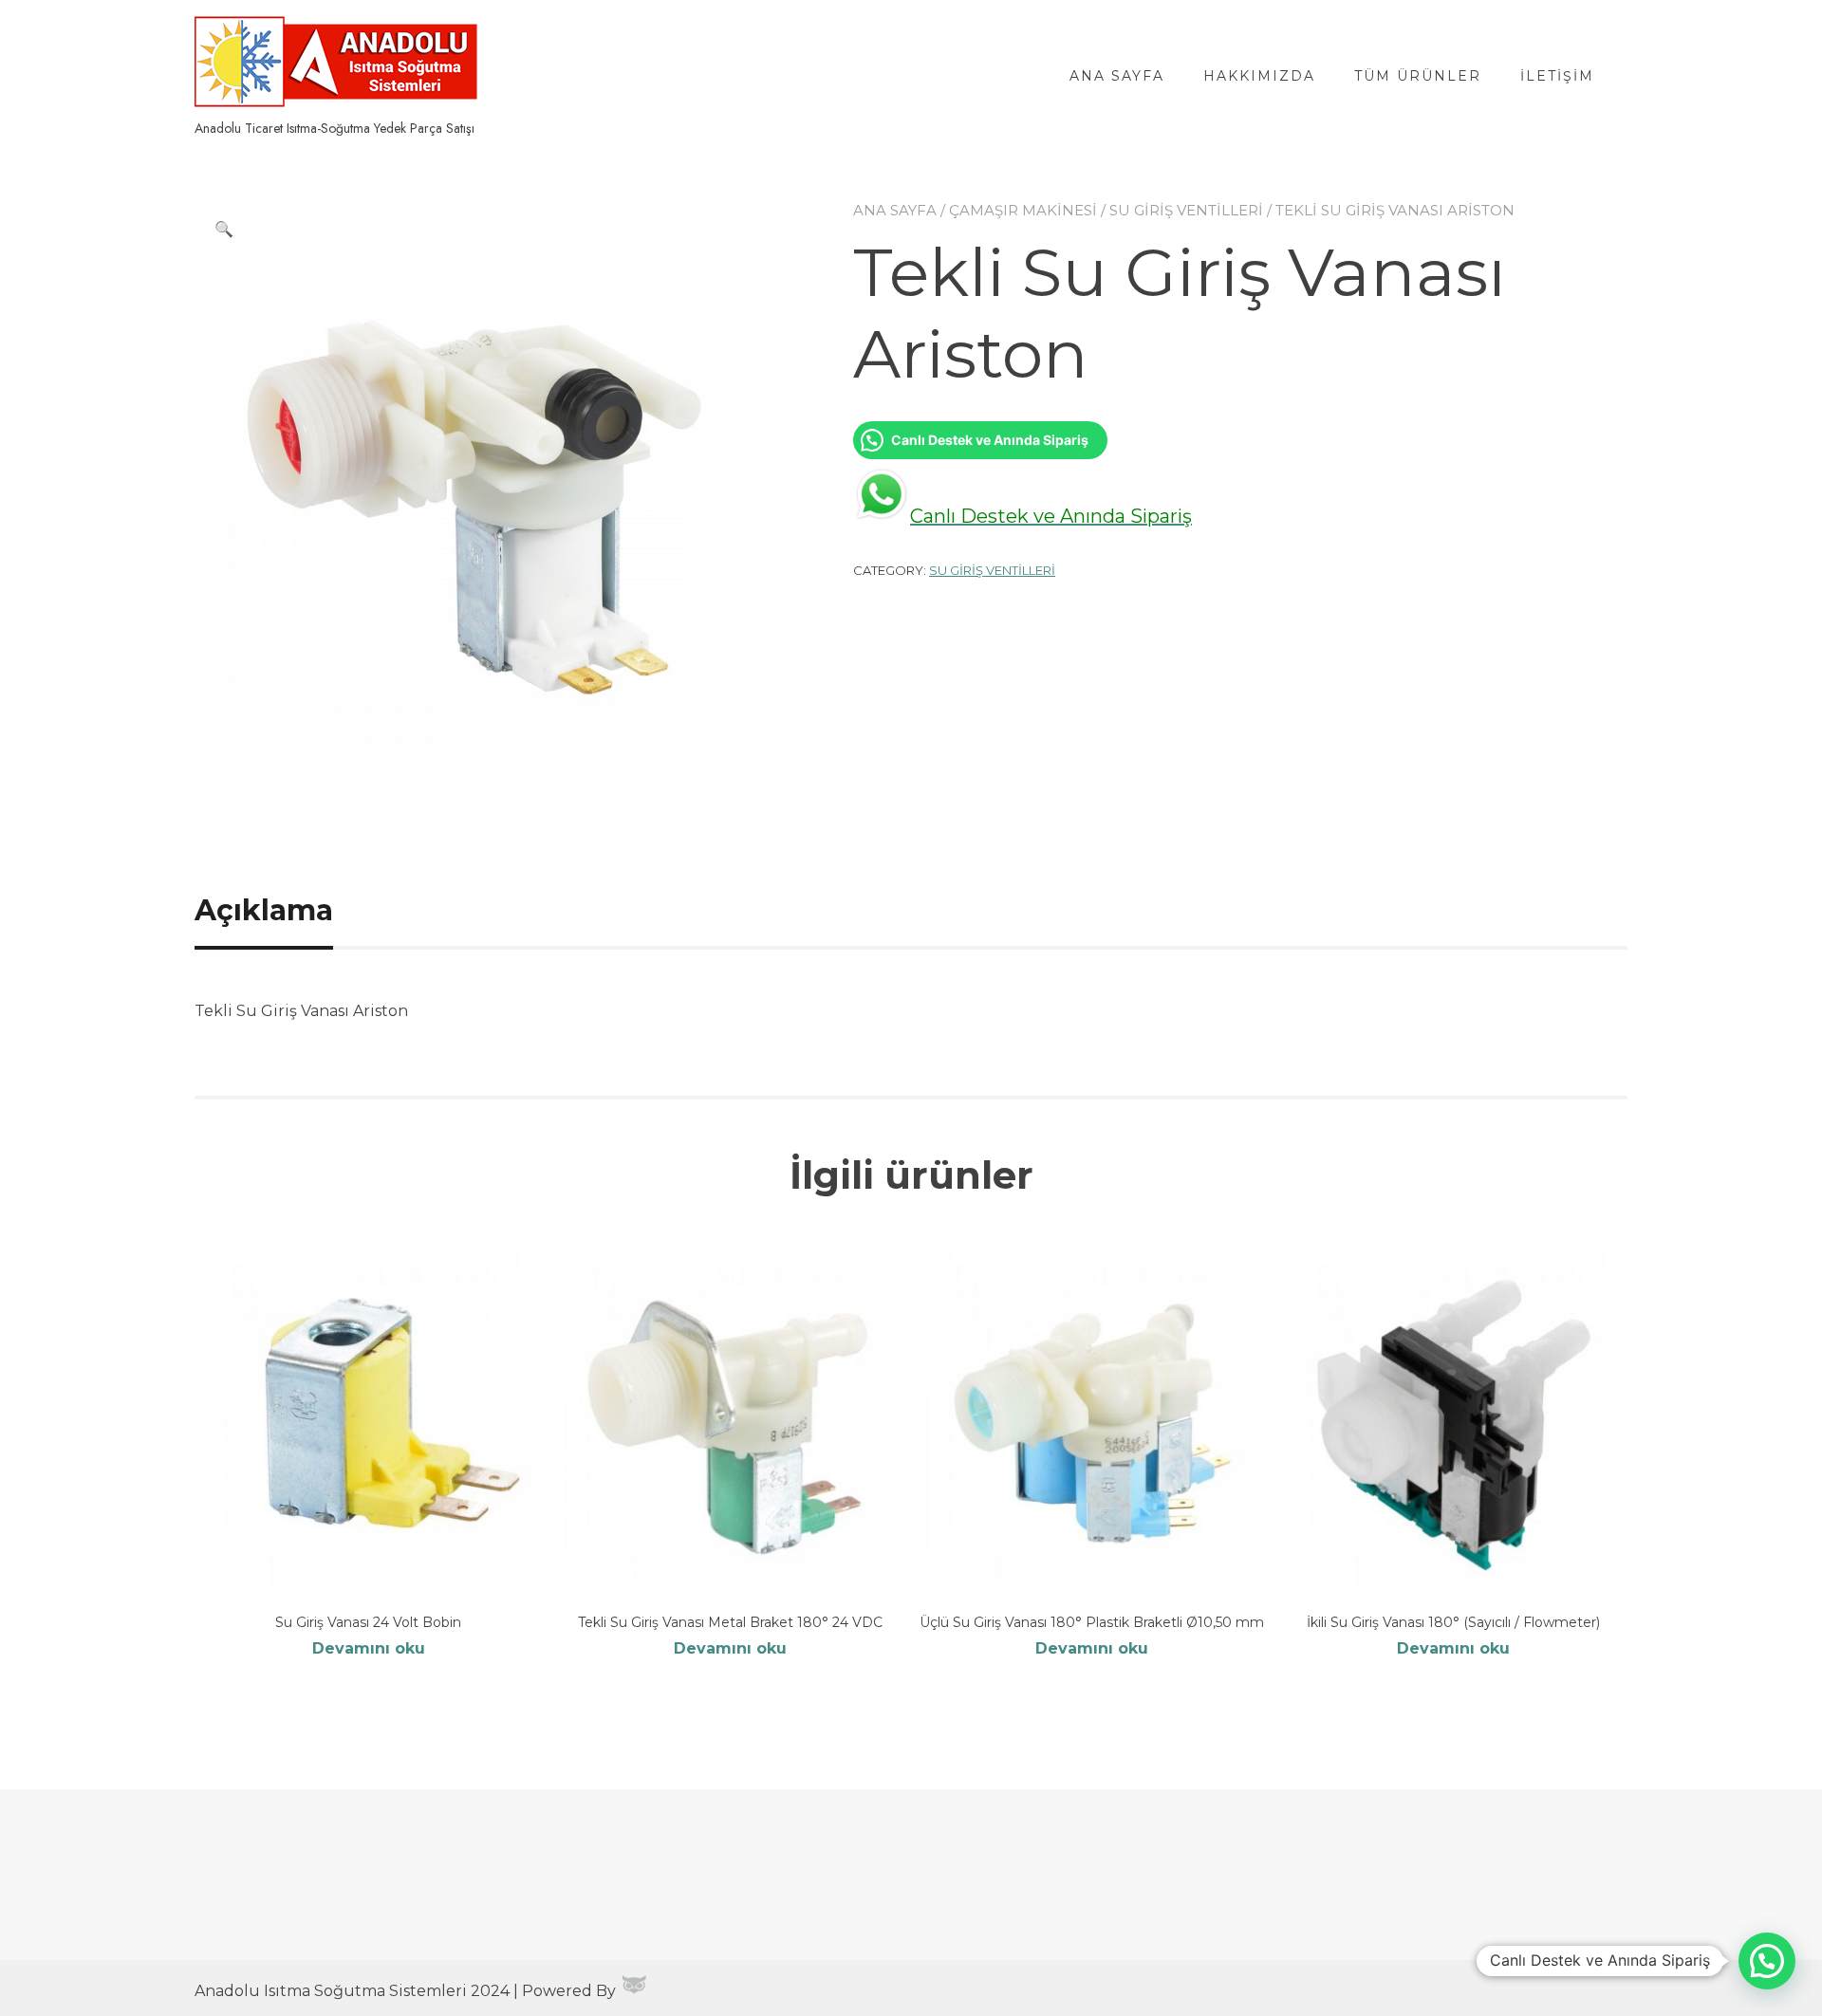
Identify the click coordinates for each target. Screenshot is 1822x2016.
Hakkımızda (1259, 76)
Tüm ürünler (1418, 76)
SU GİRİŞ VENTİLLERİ (1186, 210)
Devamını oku (369, 1648)
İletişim (1557, 76)
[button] (224, 230)
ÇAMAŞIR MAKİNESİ (1023, 210)
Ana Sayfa (1117, 76)
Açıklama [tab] (264, 910)
